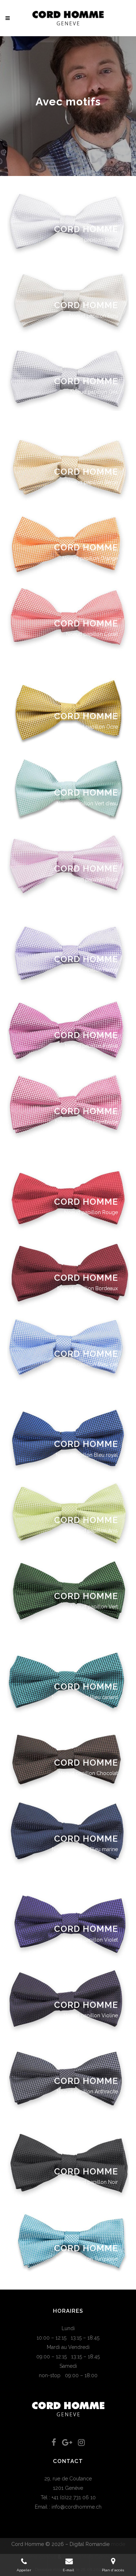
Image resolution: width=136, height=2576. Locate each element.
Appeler (24, 2570)
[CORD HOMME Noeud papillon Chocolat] (68, 1791)
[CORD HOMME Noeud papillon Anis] (68, 1548)
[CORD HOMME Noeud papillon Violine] (68, 2033)
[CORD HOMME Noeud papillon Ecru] (68, 333)
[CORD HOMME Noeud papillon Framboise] (68, 1139)
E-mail (69, 2570)
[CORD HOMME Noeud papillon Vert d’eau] (68, 821)
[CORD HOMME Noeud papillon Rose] (68, 897)
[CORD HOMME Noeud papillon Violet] (68, 1957)
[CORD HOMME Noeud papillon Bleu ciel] (68, 1382)
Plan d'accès (113, 2570)
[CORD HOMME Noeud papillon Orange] (68, 576)
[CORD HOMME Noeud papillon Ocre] (68, 744)
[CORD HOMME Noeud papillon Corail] (68, 651)
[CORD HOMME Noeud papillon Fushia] (68, 1063)
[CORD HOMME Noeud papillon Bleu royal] (68, 1472)
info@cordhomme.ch (77, 2507)
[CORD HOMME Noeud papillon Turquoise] (68, 2276)
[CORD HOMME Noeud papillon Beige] (68, 500)
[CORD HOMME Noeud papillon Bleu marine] (68, 1867)
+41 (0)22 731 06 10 (74, 2497)
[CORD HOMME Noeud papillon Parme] (68, 987)
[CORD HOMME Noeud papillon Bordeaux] (68, 1306)
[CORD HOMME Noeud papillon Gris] (68, 409)
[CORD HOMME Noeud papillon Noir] (68, 2199)
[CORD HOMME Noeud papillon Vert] (68, 1624)
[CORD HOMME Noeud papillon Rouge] (68, 1230)
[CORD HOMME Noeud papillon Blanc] (68, 257)
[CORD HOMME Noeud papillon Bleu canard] (68, 1715)
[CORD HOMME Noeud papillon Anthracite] (68, 2109)
